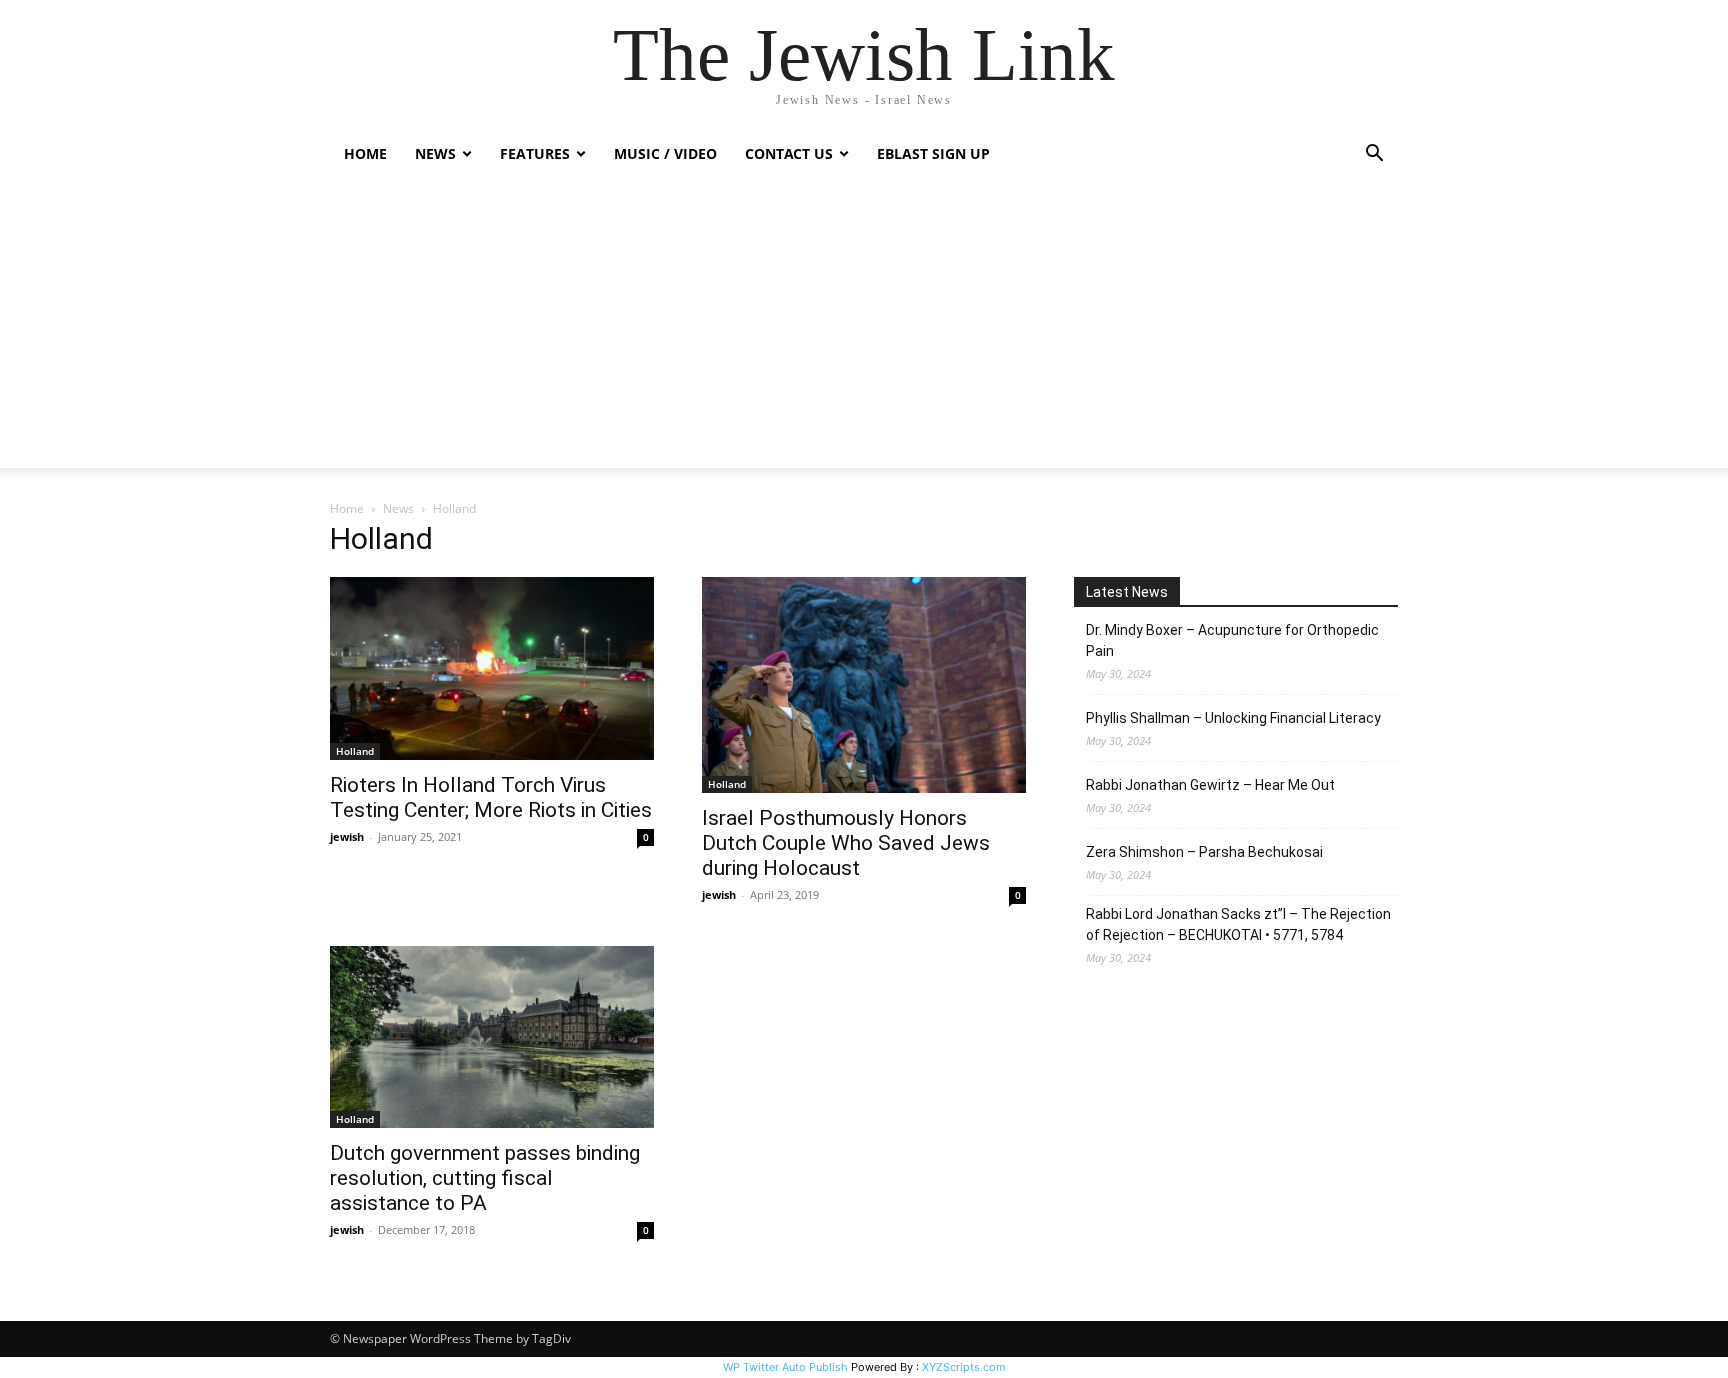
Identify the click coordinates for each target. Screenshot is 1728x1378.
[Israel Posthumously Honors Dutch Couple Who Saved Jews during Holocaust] (864, 685)
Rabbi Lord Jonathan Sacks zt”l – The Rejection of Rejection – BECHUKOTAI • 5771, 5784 (1238, 924)
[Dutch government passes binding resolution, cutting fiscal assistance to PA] (492, 1037)
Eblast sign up (933, 153)
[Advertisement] (864, 328)
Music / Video (665, 153)
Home (365, 153)
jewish (347, 836)
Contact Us (789, 153)
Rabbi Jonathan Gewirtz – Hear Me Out (1210, 785)
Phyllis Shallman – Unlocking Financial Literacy (1233, 718)
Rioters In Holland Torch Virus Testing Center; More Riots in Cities (491, 797)
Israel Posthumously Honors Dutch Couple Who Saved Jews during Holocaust (846, 843)
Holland (355, 751)
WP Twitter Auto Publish (785, 1367)
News (398, 508)
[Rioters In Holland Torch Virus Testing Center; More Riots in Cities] (492, 668)
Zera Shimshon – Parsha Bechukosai (1204, 852)
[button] (1374, 155)
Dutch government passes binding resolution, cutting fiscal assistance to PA (485, 1178)
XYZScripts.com (964, 1367)
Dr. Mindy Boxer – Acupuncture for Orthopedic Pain (1232, 640)
